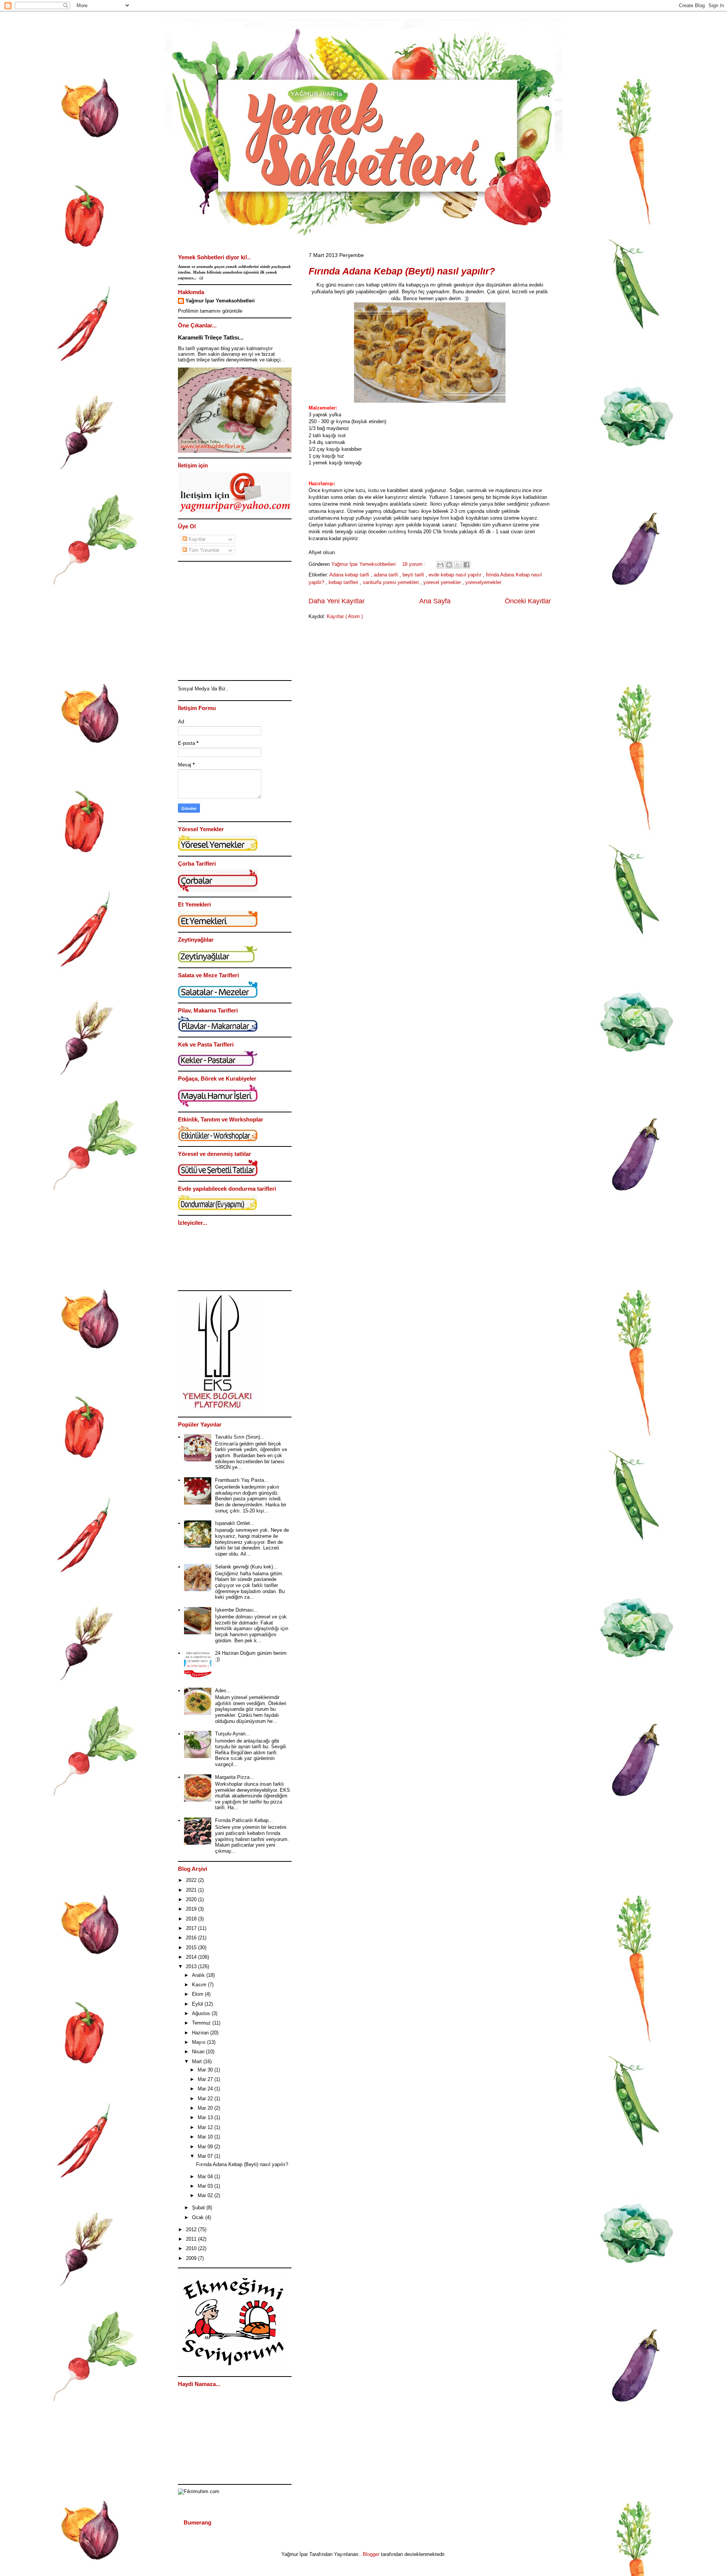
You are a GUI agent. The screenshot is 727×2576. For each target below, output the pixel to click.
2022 (192, 1880)
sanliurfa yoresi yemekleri (392, 582)
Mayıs (200, 2042)
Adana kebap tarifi (350, 575)
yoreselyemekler (483, 582)
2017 (192, 1928)
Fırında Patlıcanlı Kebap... (244, 1820)
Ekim (198, 1994)
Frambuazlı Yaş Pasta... (242, 1480)
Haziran (201, 2033)
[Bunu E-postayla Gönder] (440, 565)
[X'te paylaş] (458, 565)
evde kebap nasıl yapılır (456, 575)
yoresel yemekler (443, 582)
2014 (192, 1957)
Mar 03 (206, 2186)
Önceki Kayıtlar (528, 601)
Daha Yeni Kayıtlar (337, 601)
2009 (192, 2258)
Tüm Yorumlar (203, 550)
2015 (192, 1948)
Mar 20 (206, 2108)
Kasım (200, 1985)
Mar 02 (206, 2195)
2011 (192, 2239)
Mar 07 (206, 2156)
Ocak (199, 2217)
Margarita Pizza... (235, 1777)
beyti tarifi (414, 575)
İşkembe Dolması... (237, 1610)
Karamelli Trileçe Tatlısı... (211, 337)
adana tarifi (387, 575)
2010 (192, 2248)
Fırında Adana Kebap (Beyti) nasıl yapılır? (402, 271)
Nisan (199, 2052)
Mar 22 (206, 2099)
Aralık (199, 1975)
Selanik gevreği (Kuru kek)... (246, 1567)
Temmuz (202, 2023)
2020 (192, 1899)
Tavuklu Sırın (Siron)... (240, 1437)
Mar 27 (206, 2079)
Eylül (198, 2004)
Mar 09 (206, 2147)
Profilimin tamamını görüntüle (210, 311)
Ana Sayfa (435, 601)
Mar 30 (206, 2070)
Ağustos (202, 2013)
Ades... (223, 1691)
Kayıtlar (196, 539)
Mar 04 (206, 2177)
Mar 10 (206, 2137)
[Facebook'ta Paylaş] (466, 565)
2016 (192, 1938)
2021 (192, 1890)
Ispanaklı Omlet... (235, 1523)
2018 (192, 1919)
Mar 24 (206, 2089)
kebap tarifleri (344, 582)
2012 (192, 2229)
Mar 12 (206, 2127)
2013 (192, 1966)
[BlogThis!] (449, 565)
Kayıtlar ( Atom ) (345, 616)
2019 (192, 1909)
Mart (198, 2061)
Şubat (199, 2208)
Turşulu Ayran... (232, 1734)
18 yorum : (415, 564)
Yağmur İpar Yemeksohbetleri (220, 301)
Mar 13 (206, 2117)
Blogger (371, 2554)
